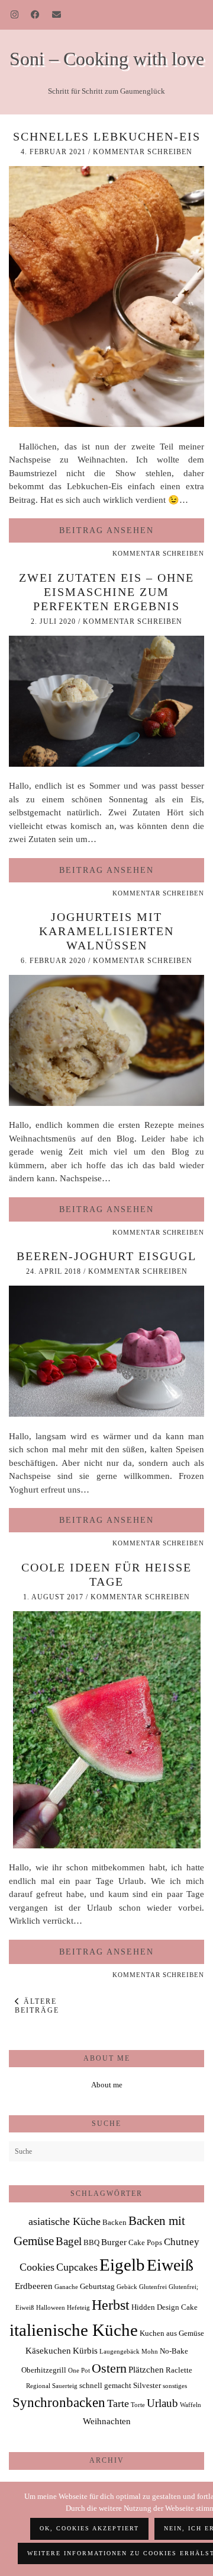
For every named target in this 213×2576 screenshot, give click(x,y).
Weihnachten (107, 2421)
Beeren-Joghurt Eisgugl (106, 1256)
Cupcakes (77, 2267)
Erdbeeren (34, 2286)
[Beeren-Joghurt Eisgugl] (106, 1414)
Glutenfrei (153, 2287)
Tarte (118, 2403)
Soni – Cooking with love (107, 59)
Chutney (182, 2242)
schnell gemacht (105, 2385)
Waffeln (191, 2405)
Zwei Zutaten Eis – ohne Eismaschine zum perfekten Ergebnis (106, 592)
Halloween (51, 2308)
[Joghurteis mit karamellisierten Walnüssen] (106, 1103)
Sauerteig (65, 2386)
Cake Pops (145, 2242)
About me (107, 2085)
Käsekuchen (48, 2350)
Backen (114, 2222)
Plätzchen (146, 2369)
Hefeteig (78, 2308)
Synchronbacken (59, 2402)
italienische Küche (74, 2330)
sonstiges (175, 2386)
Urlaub (162, 2403)
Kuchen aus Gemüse (172, 2333)
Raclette (179, 2370)
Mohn (150, 2352)
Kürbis (85, 2350)
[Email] (57, 15)
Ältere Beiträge (37, 2006)
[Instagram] (15, 15)
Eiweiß (170, 2265)
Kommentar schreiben (143, 152)
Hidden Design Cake (164, 2307)
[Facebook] (35, 15)
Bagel (69, 2241)
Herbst (111, 2305)
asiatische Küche (64, 2221)
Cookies (37, 2267)
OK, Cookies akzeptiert (89, 2528)
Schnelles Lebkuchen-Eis (107, 136)
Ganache (66, 2287)
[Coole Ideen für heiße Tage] (107, 1845)
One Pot (79, 2371)
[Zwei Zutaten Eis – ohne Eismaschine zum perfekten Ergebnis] (106, 764)
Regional (38, 2386)
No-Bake (174, 2351)
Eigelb (122, 2265)
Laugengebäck (120, 2352)
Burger (114, 2242)
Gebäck (127, 2287)
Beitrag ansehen (106, 530)
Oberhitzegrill (44, 2370)
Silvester (147, 2385)
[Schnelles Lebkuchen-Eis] (106, 424)
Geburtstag (97, 2286)
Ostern (109, 2368)
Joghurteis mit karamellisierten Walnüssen (106, 931)
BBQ (91, 2242)
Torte (138, 2405)
